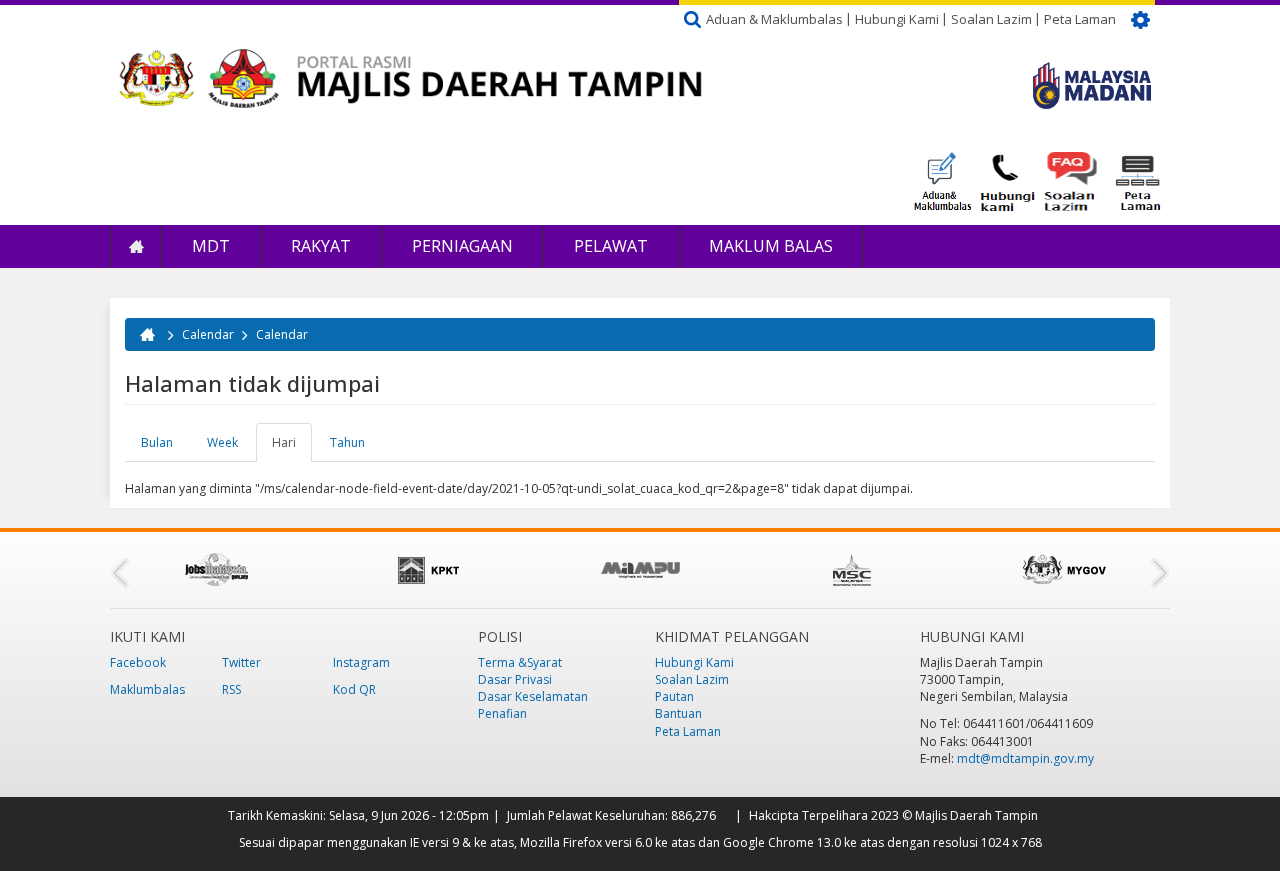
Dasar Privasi (515, 679)
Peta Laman (1080, 19)
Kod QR (354, 689)
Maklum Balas (771, 246)
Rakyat (321, 246)
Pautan (674, 696)
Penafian (502, 713)
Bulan (157, 442)
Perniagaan (462, 246)
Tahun (347, 442)
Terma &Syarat (520, 662)
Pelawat (611, 246)
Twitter (241, 662)
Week (222, 442)
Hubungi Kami (897, 19)
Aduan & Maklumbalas (774, 19)
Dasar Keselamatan (533, 696)
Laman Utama (136, 246)
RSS (231, 689)
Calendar (208, 334)
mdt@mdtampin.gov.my (1025, 758)
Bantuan (678, 713)
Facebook (138, 662)
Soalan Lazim (991, 19)
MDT (211, 246)
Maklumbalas (147, 689)
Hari (292, 448)
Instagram (361, 662)
